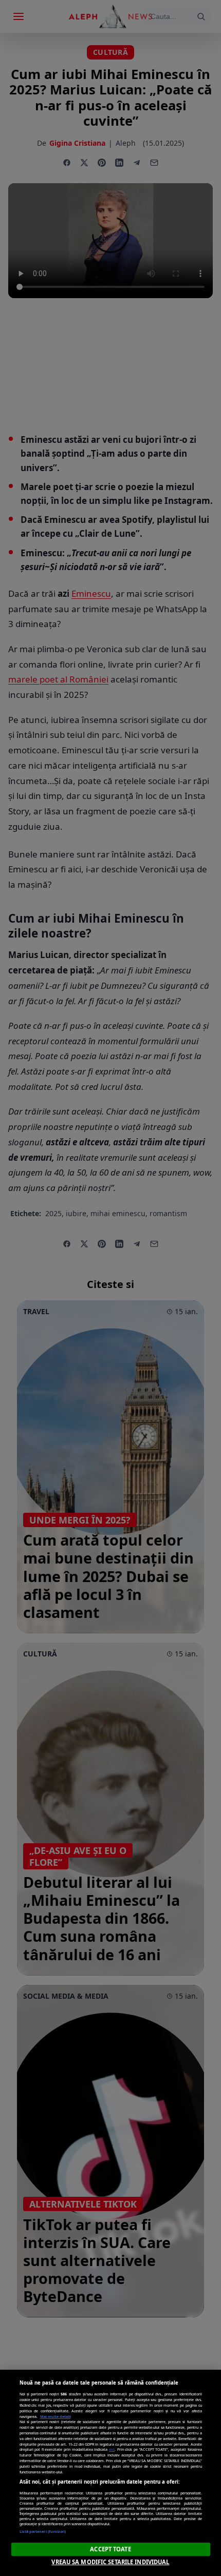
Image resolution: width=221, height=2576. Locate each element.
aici (112, 2449)
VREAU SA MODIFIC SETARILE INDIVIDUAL (110, 2562)
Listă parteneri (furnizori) (43, 2531)
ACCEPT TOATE (110, 2549)
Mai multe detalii (56, 2416)
